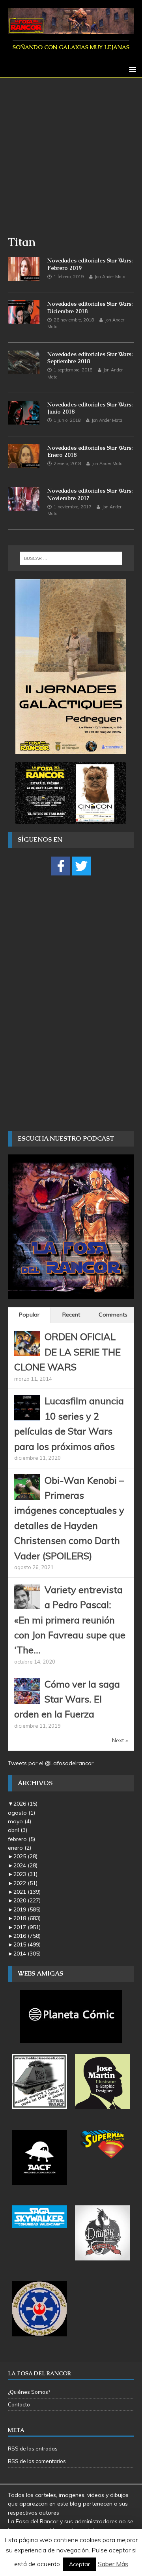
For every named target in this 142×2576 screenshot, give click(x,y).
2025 (25, 1856)
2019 (27, 1909)
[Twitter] (81, 866)
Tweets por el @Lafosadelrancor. (51, 1763)
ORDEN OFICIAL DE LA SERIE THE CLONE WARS (67, 1352)
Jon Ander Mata (110, 277)
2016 (27, 1936)
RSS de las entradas (33, 2449)
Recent (71, 1315)
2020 (27, 1900)
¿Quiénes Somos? (29, 2392)
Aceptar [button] (79, 2564)
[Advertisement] (71, 160)
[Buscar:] (71, 558)
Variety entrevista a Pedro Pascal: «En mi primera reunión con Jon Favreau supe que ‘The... (70, 1620)
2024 (25, 1865)
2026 (25, 1804)
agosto (21, 1813)
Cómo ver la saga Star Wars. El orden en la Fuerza (67, 1699)
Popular (29, 1315)
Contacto (19, 2404)
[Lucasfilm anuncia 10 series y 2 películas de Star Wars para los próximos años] (27, 1416)
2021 (27, 1892)
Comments (113, 1315)
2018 (27, 1918)
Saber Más (113, 2564)
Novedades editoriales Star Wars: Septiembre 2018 (90, 358)
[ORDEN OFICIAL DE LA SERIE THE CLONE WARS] (27, 1352)
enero (20, 1848)
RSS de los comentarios (37, 2461)
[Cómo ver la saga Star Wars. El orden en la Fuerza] (27, 1699)
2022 (25, 1883)
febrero (21, 1839)
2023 (25, 1874)
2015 (27, 1944)
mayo (20, 1821)
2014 (27, 1954)
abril (18, 1830)
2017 (27, 1927)
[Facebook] (61, 866)
